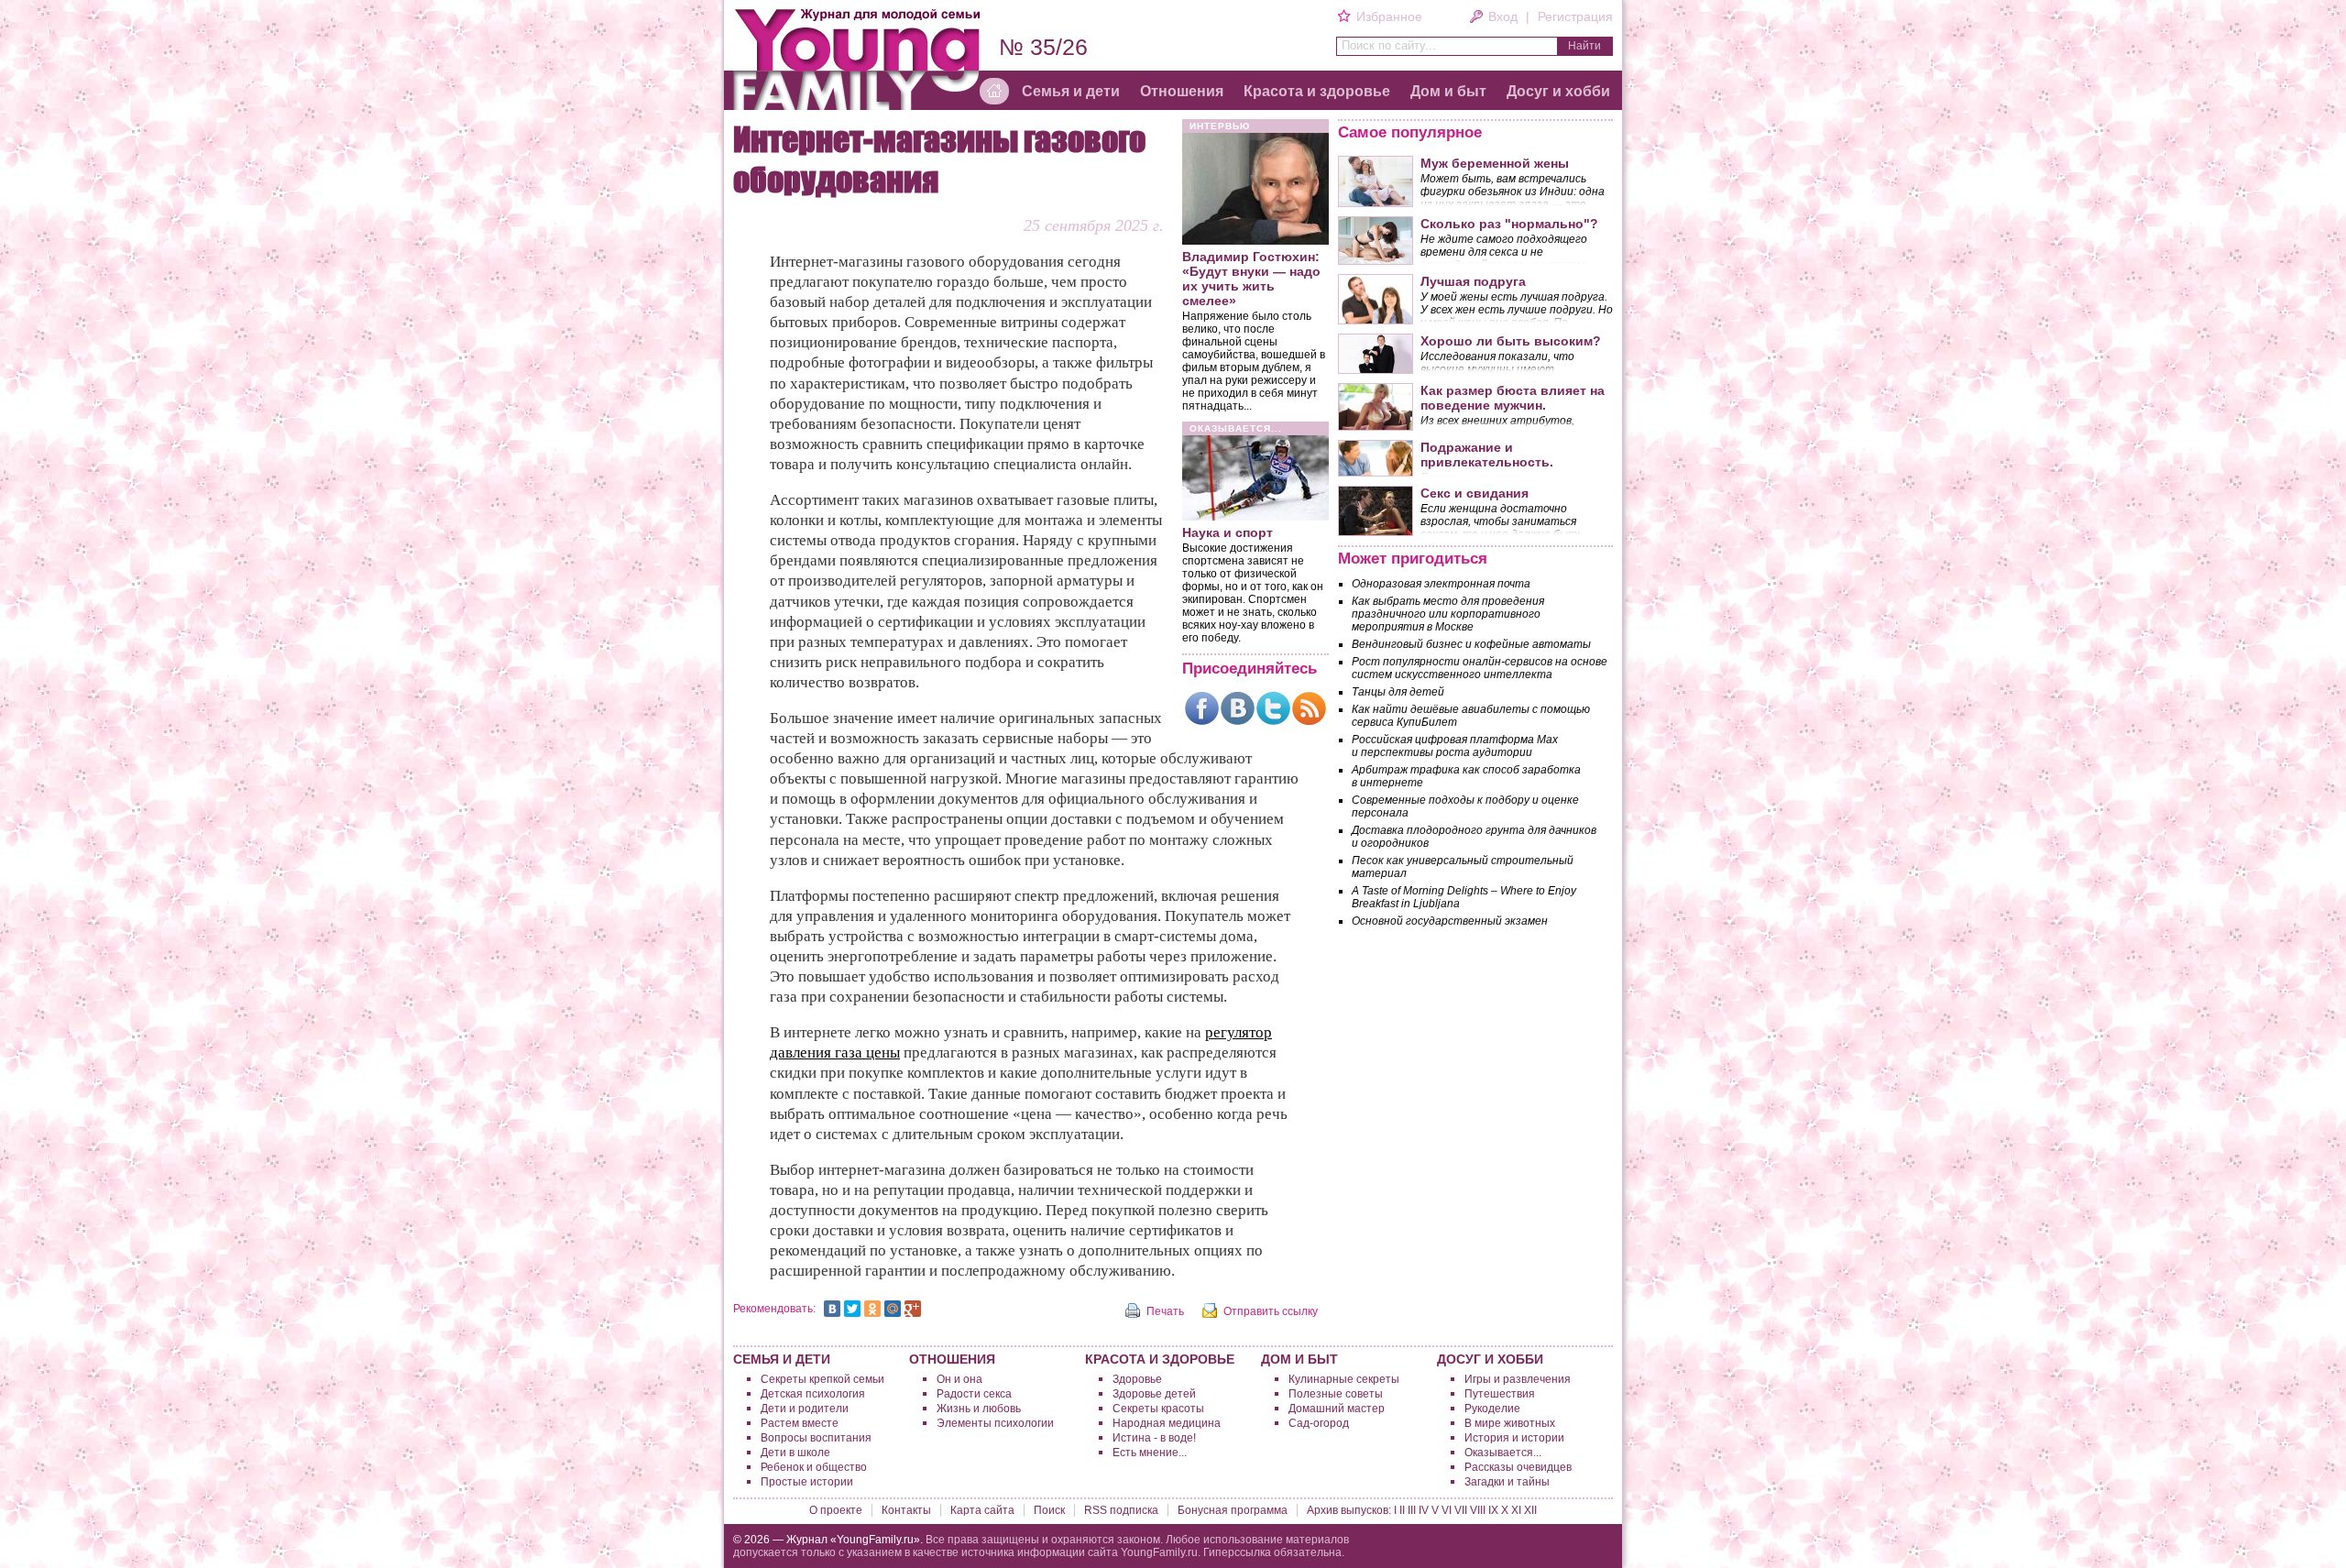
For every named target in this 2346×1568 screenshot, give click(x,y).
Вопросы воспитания (816, 1438)
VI (1447, 1510)
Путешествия (1500, 1394)
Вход (1503, 16)
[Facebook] (1202, 708)
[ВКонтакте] (1238, 708)
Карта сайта (982, 1510)
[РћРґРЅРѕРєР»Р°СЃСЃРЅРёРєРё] (872, 1309)
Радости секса (974, 1394)
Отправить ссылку (1271, 1311)
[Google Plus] (913, 1309)
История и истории (1514, 1438)
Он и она (959, 1379)
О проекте (836, 1510)
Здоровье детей (1154, 1394)
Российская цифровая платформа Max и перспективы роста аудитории (1455, 746)
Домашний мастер (1337, 1409)
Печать (1165, 1311)
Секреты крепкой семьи (822, 1379)
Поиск (1049, 1510)
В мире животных (1510, 1423)
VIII (1478, 1510)
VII (1461, 1510)
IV (1424, 1510)
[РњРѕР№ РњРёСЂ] (893, 1309)
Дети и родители (805, 1409)
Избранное (1388, 16)
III (1412, 1510)
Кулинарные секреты (1344, 1379)
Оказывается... (1503, 1453)
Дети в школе (795, 1453)
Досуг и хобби (1558, 91)
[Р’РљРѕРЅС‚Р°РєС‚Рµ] (832, 1309)
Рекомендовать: (774, 1309)
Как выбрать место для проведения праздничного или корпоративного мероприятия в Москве (1448, 614)
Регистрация (1575, 16)
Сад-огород (1319, 1423)
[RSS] (1309, 708)
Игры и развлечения (1518, 1379)
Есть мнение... (1150, 1453)
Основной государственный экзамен (1450, 921)
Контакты (906, 1510)
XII (1530, 1510)
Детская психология (813, 1394)
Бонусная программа (1233, 1510)
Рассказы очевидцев (1518, 1467)
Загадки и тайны (1507, 1482)
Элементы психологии (995, 1423)
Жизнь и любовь (979, 1409)
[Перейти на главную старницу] (994, 92)
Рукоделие (1492, 1409)
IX (1493, 1510)
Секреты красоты (1158, 1409)
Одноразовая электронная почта (1441, 584)
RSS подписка (1121, 1510)
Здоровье (1137, 1379)
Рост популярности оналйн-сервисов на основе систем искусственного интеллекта (1480, 668)
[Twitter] (1273, 708)
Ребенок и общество (814, 1467)
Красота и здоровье (1317, 91)
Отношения (1182, 91)
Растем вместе (800, 1423)
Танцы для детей (1398, 692)
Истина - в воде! (1154, 1438)
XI (1516, 1510)
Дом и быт (1448, 91)
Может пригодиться (1413, 559)
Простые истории (807, 1482)
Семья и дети (1071, 91)
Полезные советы (1336, 1394)
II (1402, 1510)
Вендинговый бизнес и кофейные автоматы (1471, 644)
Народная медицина (1167, 1423)
